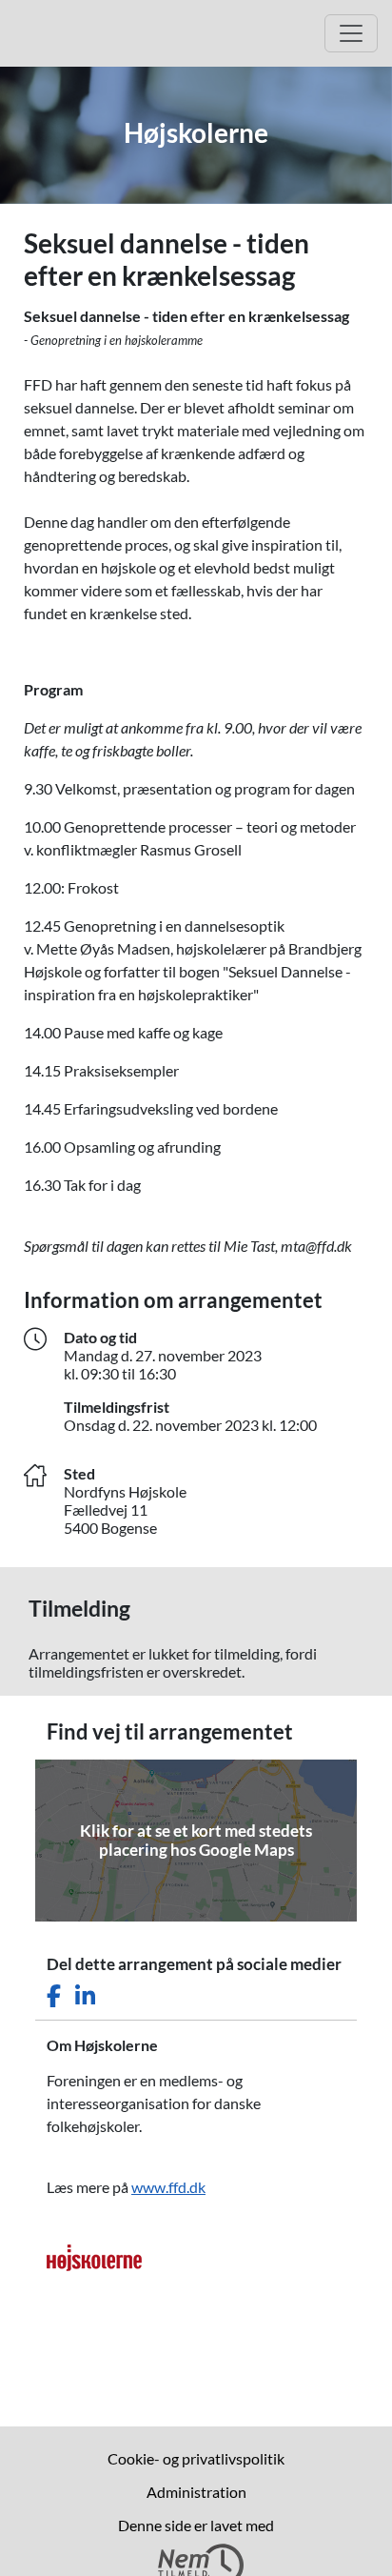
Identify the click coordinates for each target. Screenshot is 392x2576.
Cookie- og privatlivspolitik (196, 2458)
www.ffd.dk (168, 2187)
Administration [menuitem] (196, 2492)
